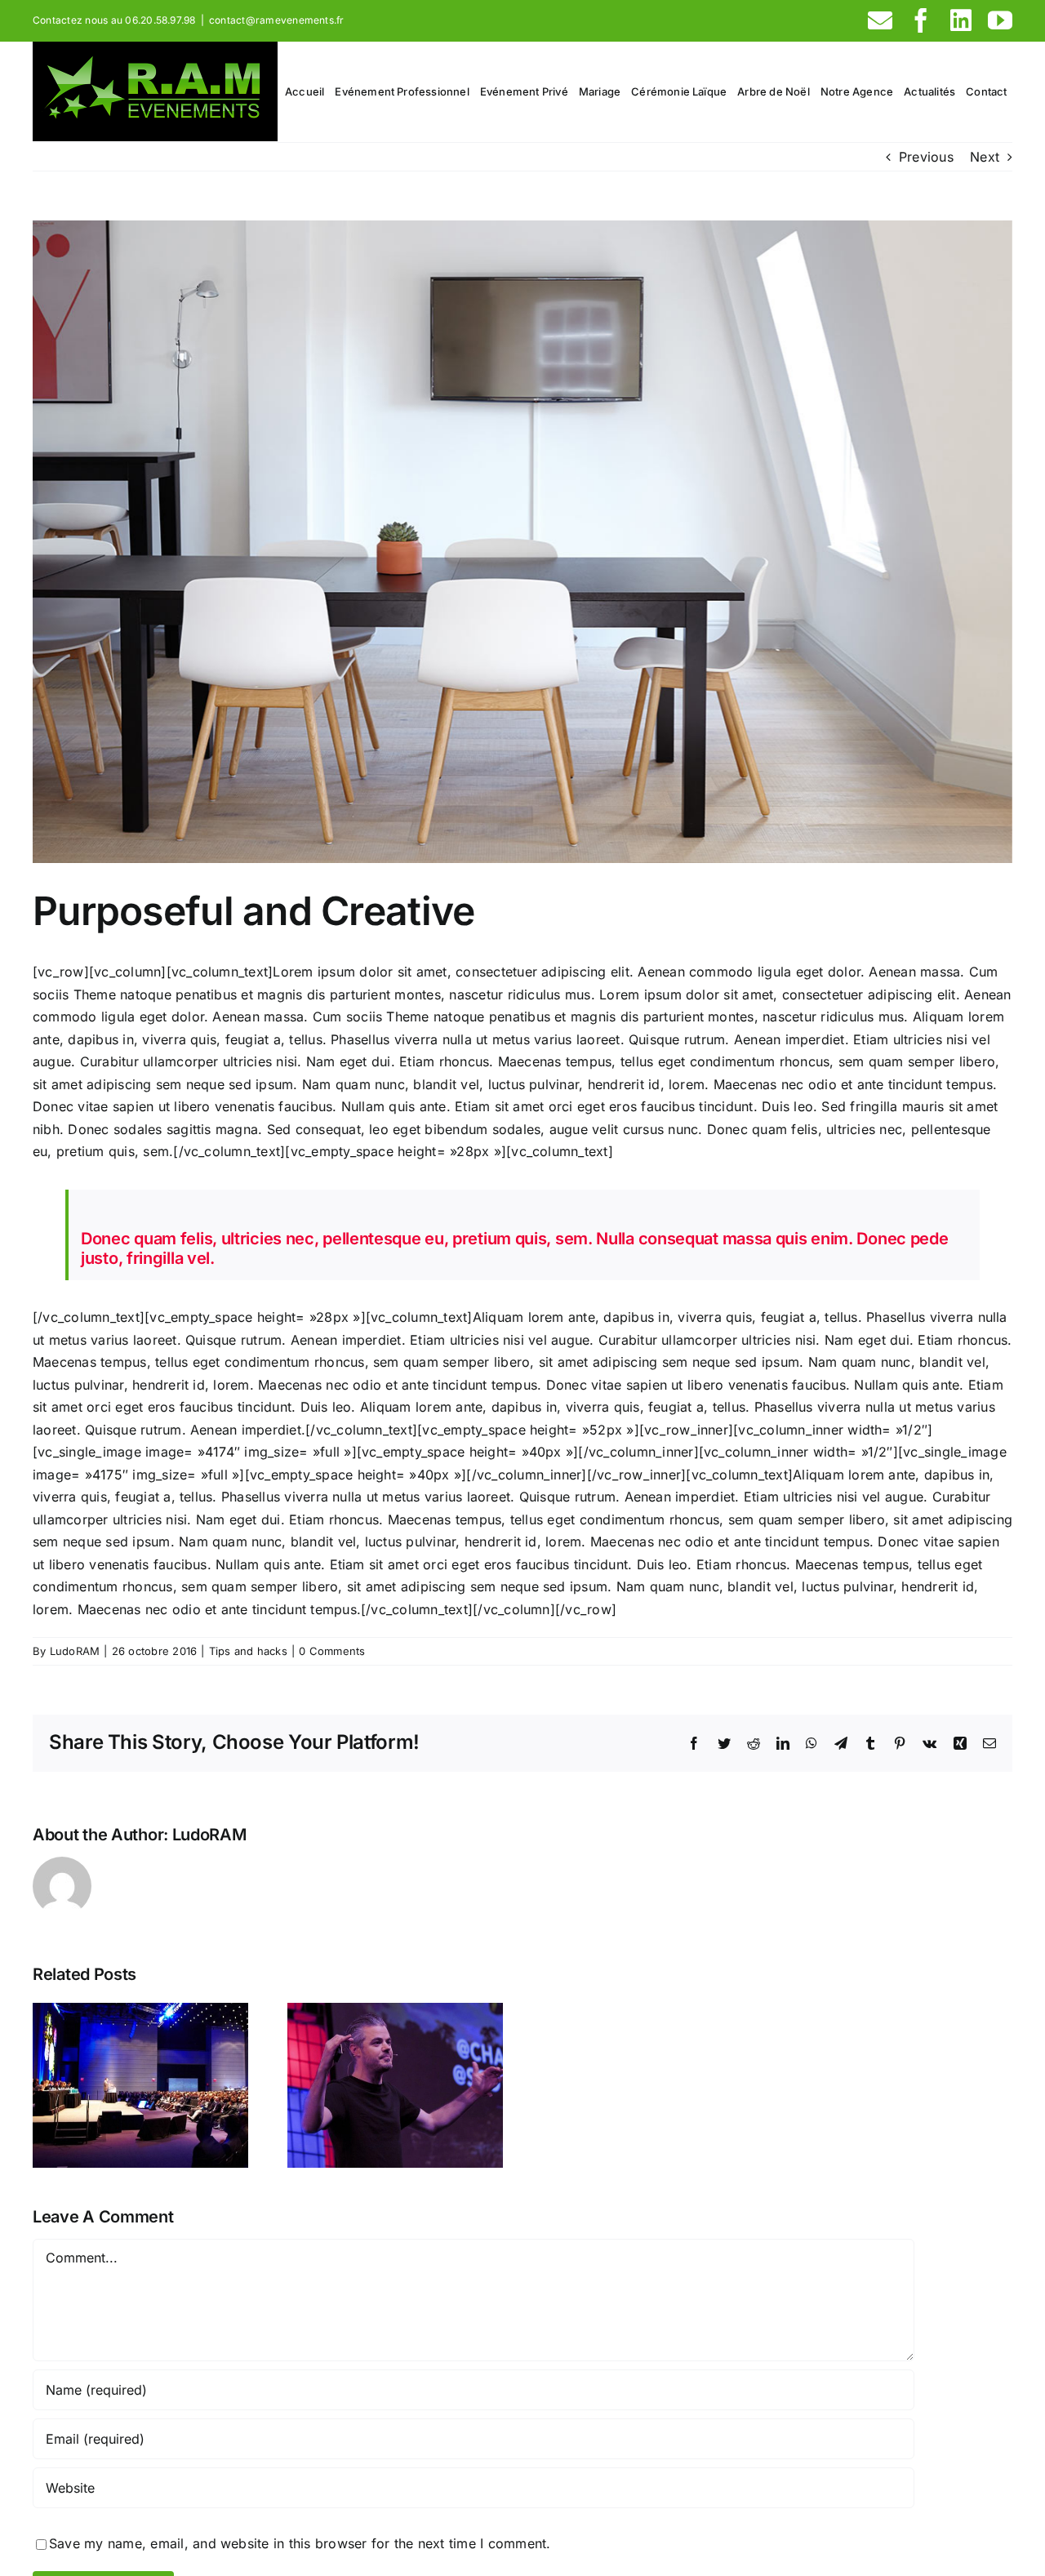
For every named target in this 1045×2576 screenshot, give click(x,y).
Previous (926, 157)
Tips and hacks (248, 1651)
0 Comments (332, 1651)
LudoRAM (75, 1651)
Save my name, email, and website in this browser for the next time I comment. (300, 2543)
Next (985, 157)
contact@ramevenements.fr (277, 20)
